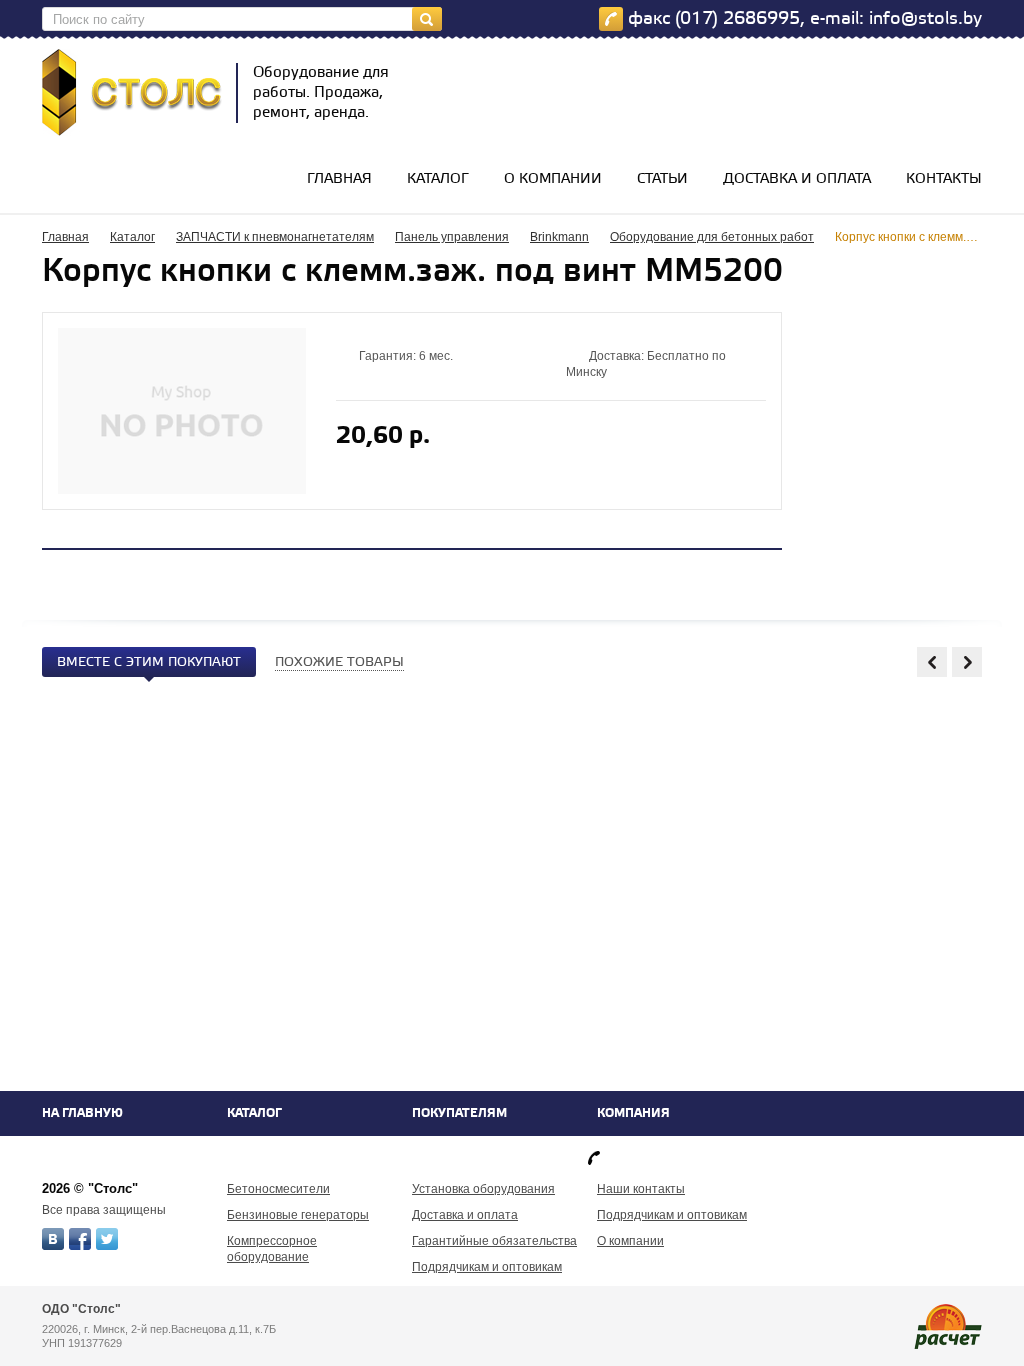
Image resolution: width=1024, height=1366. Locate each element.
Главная (339, 179)
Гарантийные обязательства (494, 1241)
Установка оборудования (483, 1189)
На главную (82, 1113)
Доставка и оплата (797, 179)
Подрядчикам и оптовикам (487, 1267)
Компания (633, 1113)
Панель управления (452, 237)
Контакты (944, 179)
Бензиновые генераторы (298, 1215)
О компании (553, 179)
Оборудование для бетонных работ (712, 237)
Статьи (662, 179)
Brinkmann (559, 237)
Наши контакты (641, 1189)
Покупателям (459, 1113)
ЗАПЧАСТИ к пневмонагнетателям (275, 237)
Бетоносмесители (278, 1189)
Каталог (438, 179)
